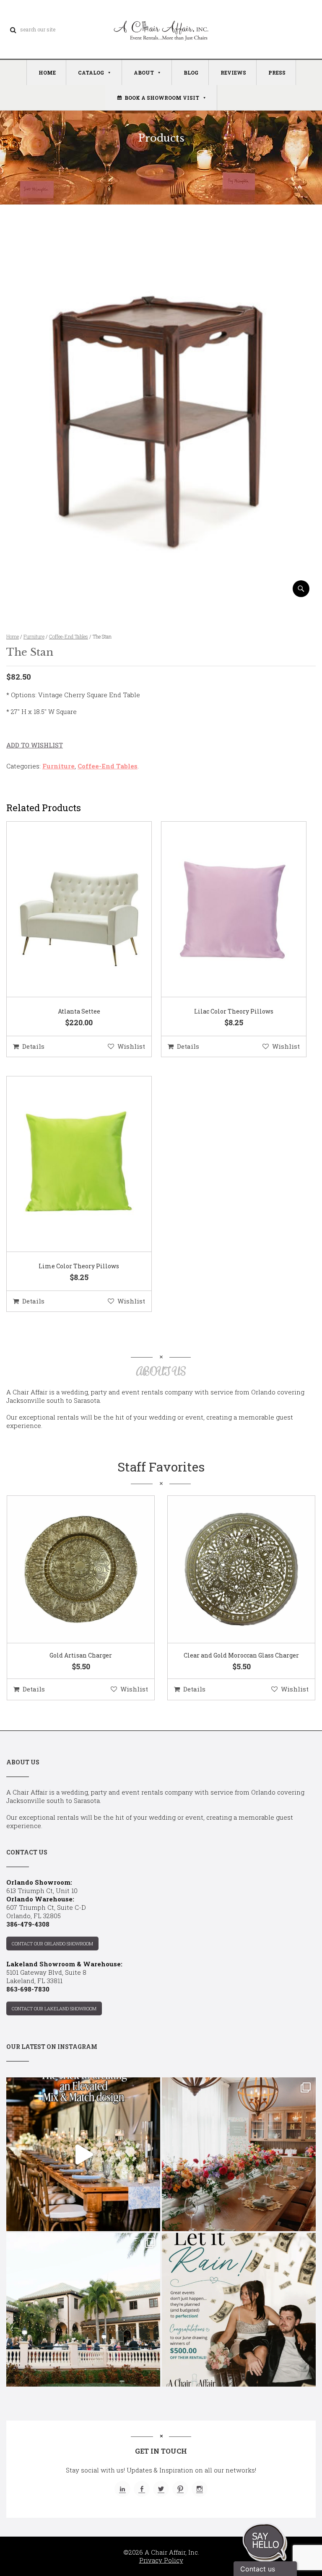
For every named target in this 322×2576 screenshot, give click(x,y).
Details (33, 1046)
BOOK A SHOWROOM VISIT (162, 98)
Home (13, 636)
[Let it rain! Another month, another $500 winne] (239, 2310)
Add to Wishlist (35, 745)
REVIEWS (233, 72)
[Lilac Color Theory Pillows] (223, 910)
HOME (47, 72)
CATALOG (91, 72)
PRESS (277, 72)
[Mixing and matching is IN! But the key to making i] (83, 2154)
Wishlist (131, 1046)
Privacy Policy (161, 2560)
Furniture (34, 636)
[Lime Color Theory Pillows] (68, 1164)
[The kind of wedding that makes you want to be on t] (83, 2310)
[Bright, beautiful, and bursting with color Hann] (239, 2154)
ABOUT (144, 72)
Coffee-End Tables (69, 636)
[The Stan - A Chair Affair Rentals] (161, 594)
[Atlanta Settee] (68, 910)
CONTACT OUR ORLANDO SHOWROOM (52, 1944)
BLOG (191, 72)
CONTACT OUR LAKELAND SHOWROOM (54, 2008)
